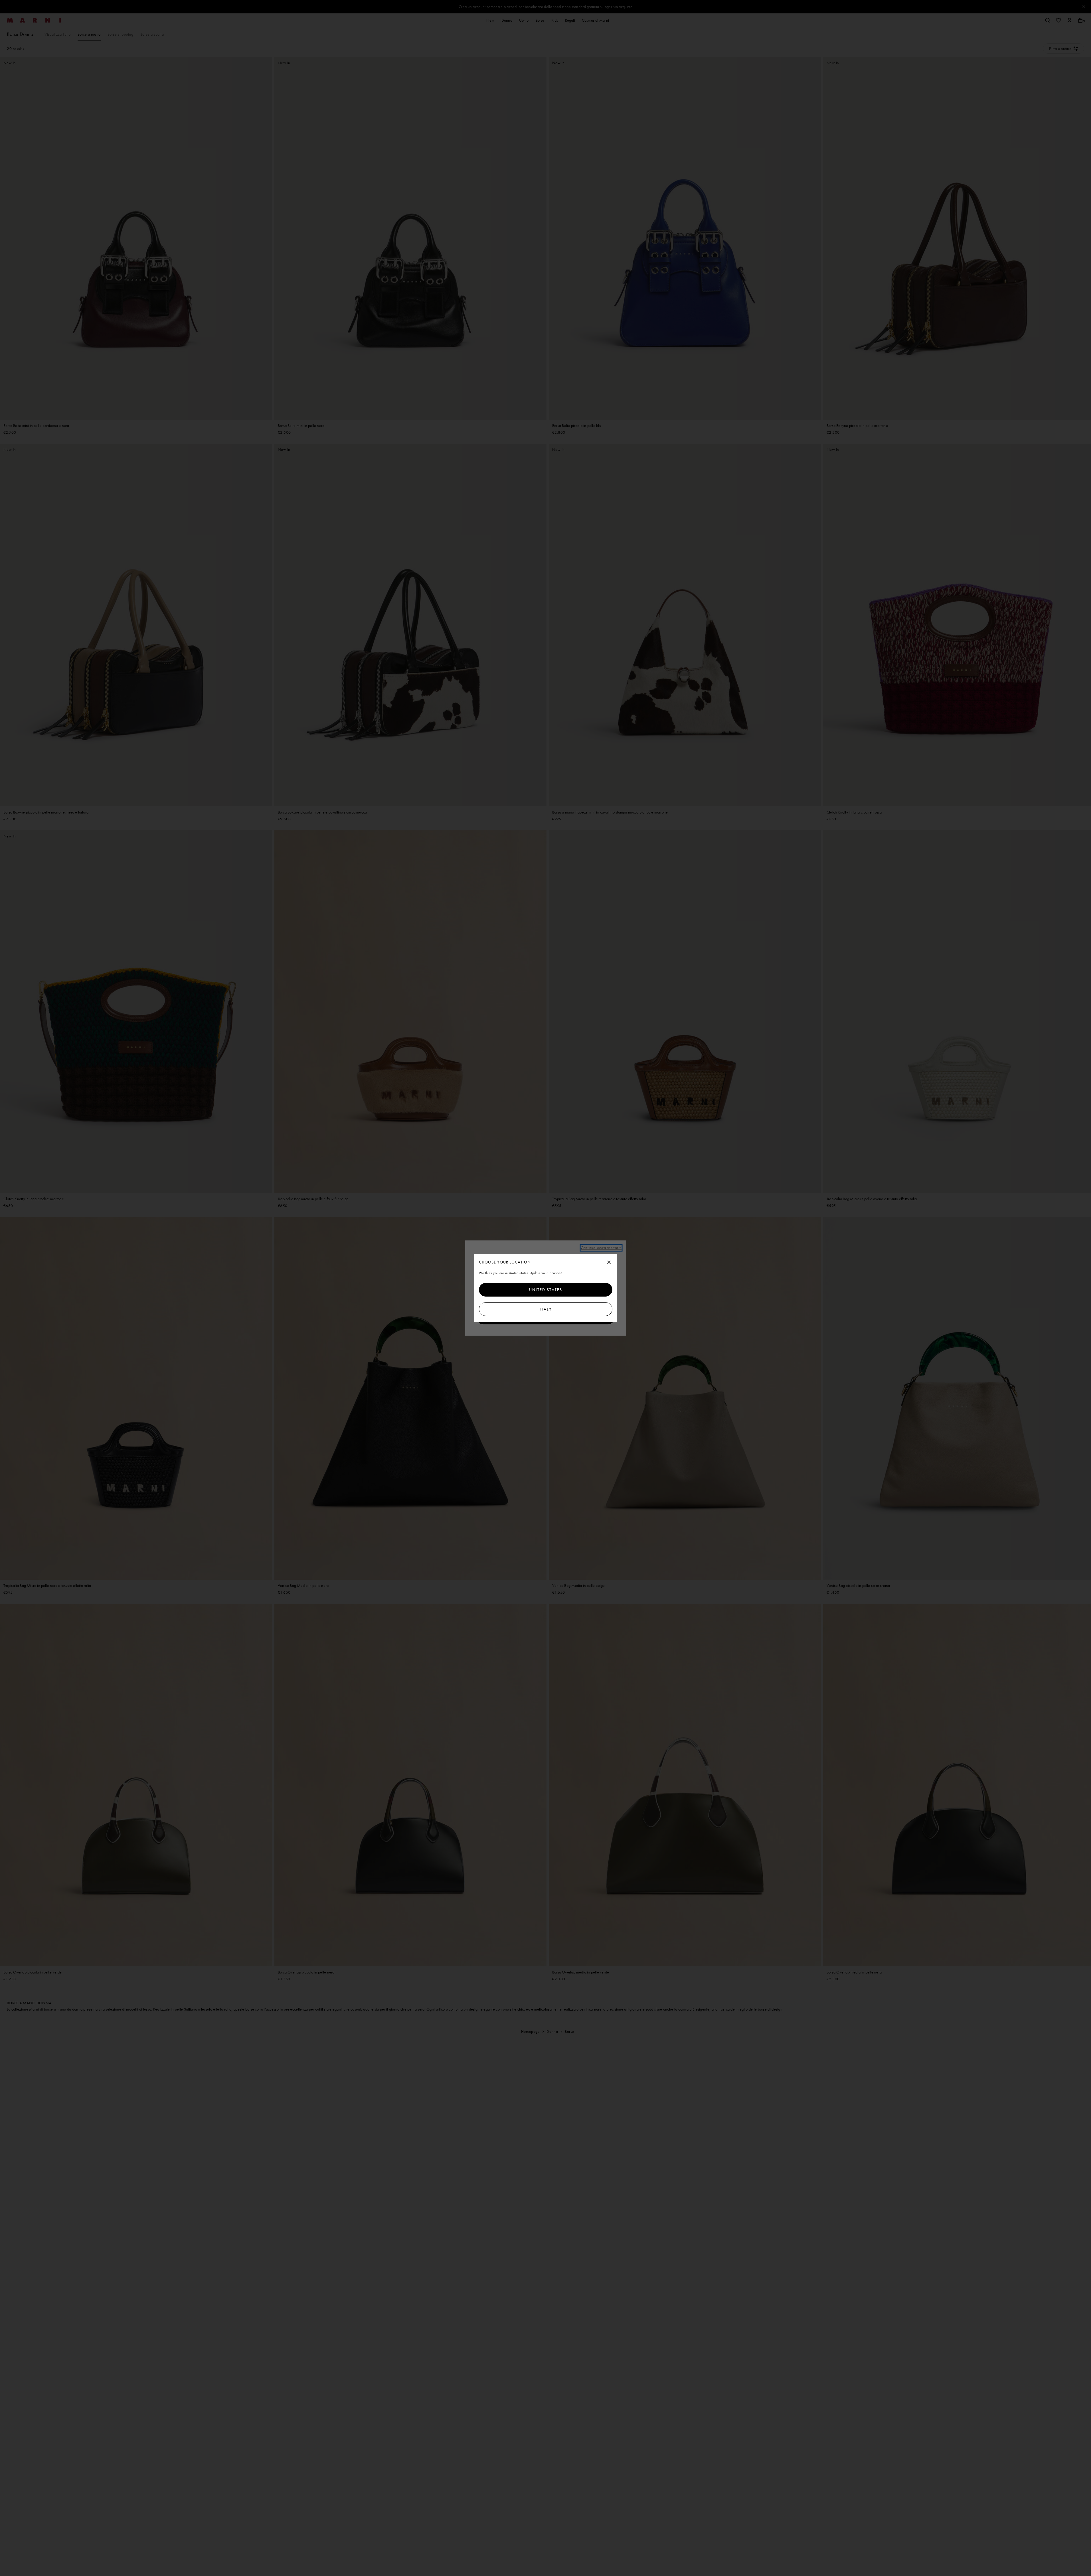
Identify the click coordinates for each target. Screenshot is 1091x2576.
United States (546, 1290)
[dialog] (546, 1288)
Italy (545, 1309)
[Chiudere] (609, 1263)
